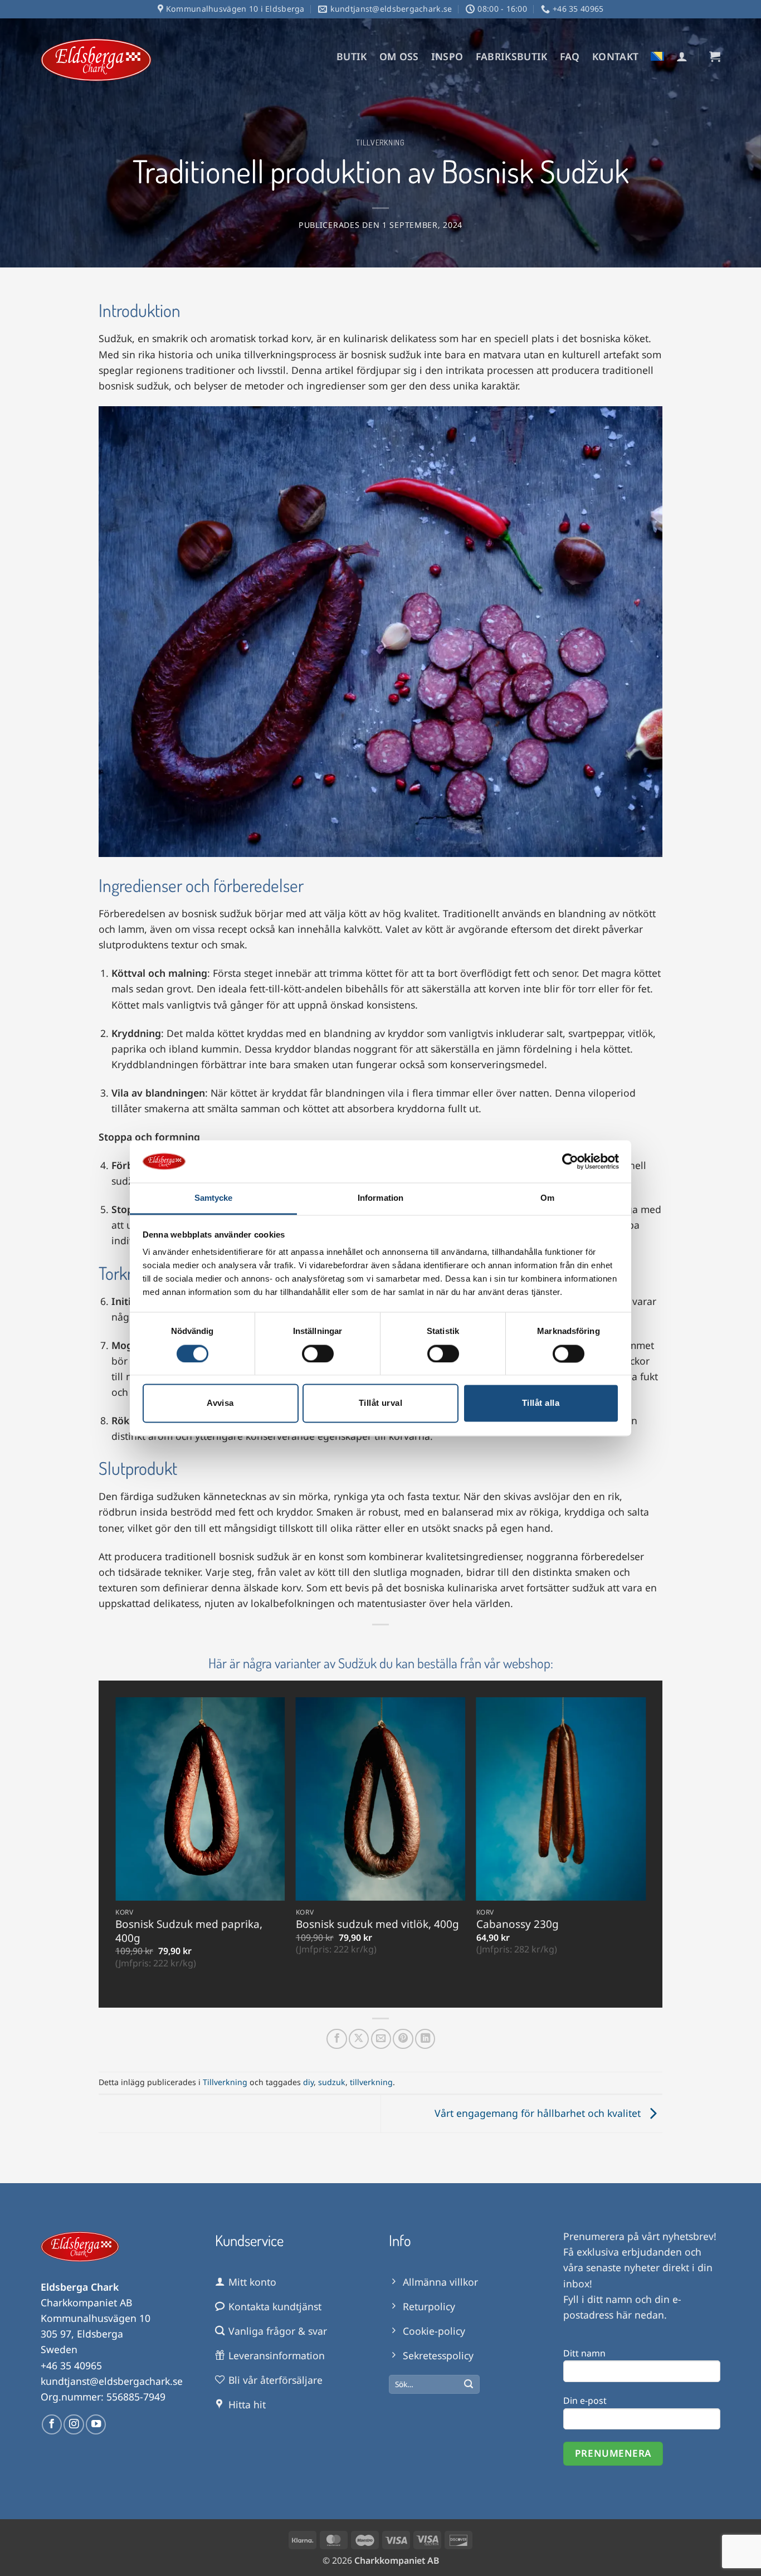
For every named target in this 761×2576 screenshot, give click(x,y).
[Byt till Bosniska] (657, 56)
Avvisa (220, 1403)
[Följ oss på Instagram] (74, 2424)
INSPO (447, 56)
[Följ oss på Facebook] (52, 2424)
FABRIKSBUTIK (512, 56)
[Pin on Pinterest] (403, 2039)
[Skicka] (469, 2385)
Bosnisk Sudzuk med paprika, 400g (189, 1931)
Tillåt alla (541, 1403)
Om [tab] (547, 1198)
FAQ (570, 56)
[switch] (318, 1353)
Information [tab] (380, 1198)
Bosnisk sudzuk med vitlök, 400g (377, 1924)
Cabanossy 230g (518, 1924)
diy (308, 2082)
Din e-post (585, 2400)
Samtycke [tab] (214, 1198)
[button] (682, 56)
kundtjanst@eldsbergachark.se (112, 2381)
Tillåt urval (380, 1403)
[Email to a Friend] (381, 2039)
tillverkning (371, 2082)
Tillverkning (380, 142)
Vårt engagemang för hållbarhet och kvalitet (539, 2112)
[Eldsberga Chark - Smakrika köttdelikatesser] (96, 60)
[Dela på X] (359, 2039)
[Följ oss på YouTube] (96, 2424)
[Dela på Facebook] (336, 2039)
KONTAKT (615, 56)
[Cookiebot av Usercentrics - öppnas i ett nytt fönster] (570, 1161)
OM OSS (399, 56)
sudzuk (332, 2082)
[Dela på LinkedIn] (425, 2039)
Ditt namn (584, 2353)
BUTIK (352, 56)
